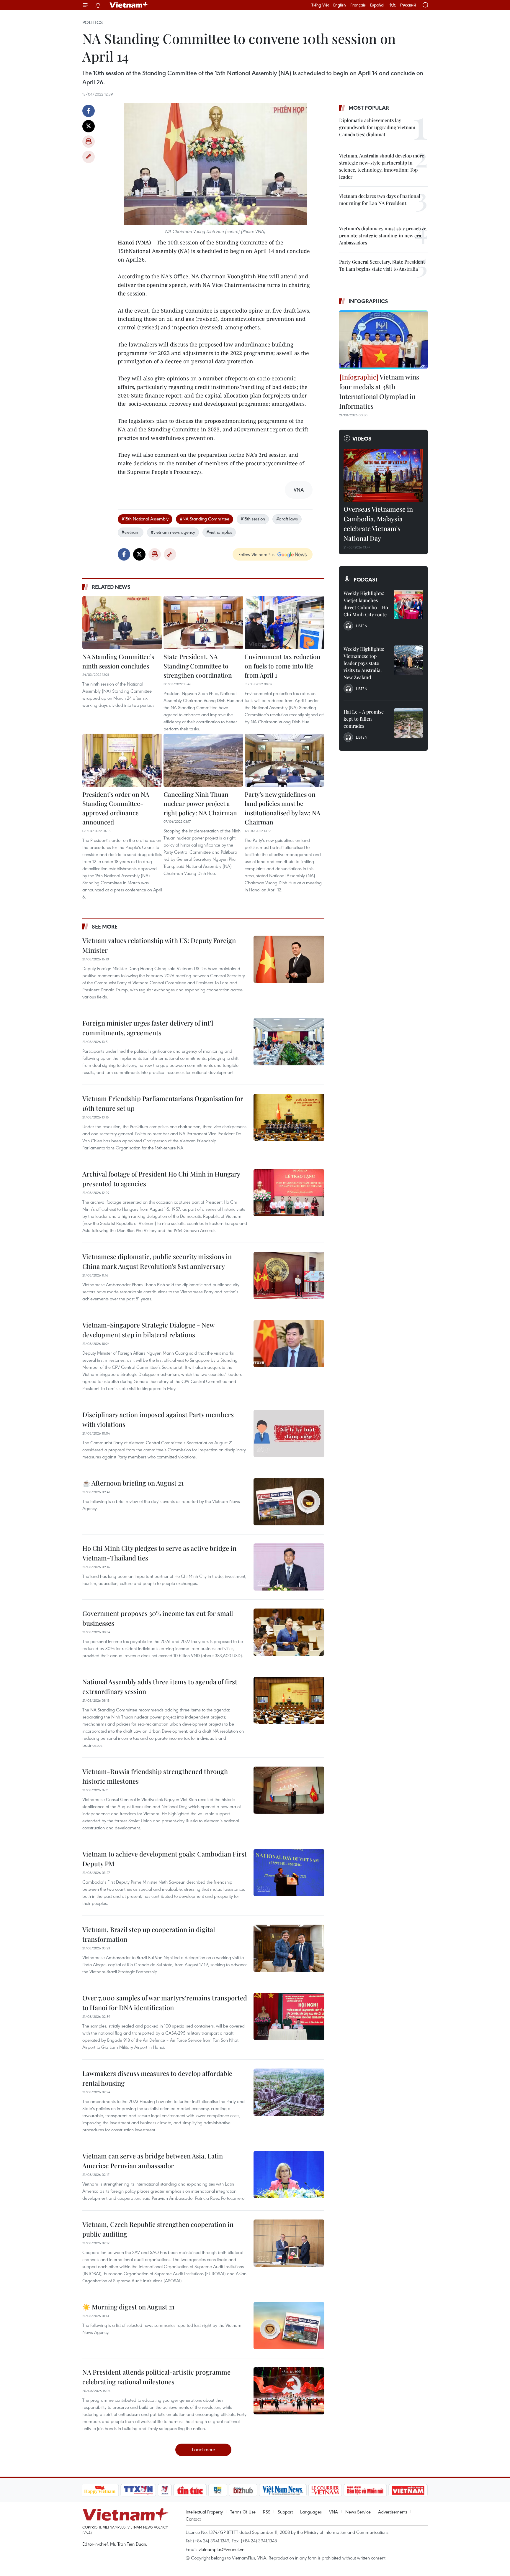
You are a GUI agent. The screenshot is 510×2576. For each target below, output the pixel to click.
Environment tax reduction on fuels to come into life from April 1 (283, 666)
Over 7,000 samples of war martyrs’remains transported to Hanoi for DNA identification (165, 2003)
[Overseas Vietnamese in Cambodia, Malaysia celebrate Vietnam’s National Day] (383, 475)
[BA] (408, 2490)
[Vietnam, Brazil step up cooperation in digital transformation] (289, 1948)
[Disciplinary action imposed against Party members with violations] (289, 1433)
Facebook (89, 111)
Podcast (366, 579)
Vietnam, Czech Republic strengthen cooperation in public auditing (158, 2229)
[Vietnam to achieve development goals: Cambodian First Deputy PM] (289, 1873)
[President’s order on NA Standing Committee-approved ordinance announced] (122, 760)
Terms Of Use (243, 2512)
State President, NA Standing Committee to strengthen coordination (198, 666)
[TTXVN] (138, 2490)
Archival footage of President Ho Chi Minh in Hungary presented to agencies (161, 1179)
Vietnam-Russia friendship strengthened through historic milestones (155, 1776)
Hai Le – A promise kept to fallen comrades (364, 719)
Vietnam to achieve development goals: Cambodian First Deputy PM (165, 1859)
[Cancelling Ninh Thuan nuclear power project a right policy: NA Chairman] (203, 760)
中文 (392, 5)
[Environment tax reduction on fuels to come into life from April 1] (285, 622)
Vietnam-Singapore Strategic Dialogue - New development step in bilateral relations (148, 1330)
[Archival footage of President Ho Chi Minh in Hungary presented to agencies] (289, 1193)
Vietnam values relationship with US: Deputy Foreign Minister (159, 945)
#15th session (253, 519)
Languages (311, 2512)
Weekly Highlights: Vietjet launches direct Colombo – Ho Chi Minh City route (366, 604)
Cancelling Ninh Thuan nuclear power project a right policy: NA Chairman (200, 803)
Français (358, 5)
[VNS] (283, 2490)
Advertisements (393, 2512)
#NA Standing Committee (205, 519)
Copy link (89, 157)
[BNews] (218, 2490)
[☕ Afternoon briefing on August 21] (289, 1502)
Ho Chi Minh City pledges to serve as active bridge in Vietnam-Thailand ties (159, 1553)
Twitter (89, 126)
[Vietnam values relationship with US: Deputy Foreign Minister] (289, 959)
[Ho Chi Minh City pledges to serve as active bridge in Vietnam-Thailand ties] (289, 1567)
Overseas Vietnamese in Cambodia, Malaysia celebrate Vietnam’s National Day (378, 524)
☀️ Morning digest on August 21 (128, 2307)
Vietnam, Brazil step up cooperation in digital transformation (149, 1934)
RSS (267, 2512)
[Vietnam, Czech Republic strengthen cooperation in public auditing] (289, 2243)
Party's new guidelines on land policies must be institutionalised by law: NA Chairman (282, 808)
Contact (193, 2519)
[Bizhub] (243, 2490)
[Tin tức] (190, 2490)
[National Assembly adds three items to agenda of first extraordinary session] (289, 1701)
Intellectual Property (204, 2512)
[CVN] (325, 2490)
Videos (362, 438)
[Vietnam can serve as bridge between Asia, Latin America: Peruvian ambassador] (289, 2175)
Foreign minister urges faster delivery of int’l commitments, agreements (148, 1028)
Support (285, 2512)
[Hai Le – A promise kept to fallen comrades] (408, 723)
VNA (334, 2512)
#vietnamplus (219, 532)
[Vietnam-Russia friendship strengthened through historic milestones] (289, 1790)
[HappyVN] (100, 2490)
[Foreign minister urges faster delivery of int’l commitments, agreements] (289, 1042)
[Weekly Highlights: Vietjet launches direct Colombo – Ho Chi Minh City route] (408, 604)
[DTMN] (365, 2490)
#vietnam (131, 532)
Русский (408, 5)
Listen (362, 626)
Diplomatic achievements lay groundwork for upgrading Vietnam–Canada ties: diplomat (379, 127)
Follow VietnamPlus (256, 554)
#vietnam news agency (173, 532)
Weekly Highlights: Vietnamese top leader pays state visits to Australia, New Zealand (364, 663)
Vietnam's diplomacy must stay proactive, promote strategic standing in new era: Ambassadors (383, 235)
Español (377, 5)
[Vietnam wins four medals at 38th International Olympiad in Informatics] (383, 340)
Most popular (369, 108)
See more (105, 926)
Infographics (368, 301)
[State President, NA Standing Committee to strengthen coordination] (203, 622)
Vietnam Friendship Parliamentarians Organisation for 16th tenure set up (163, 1103)
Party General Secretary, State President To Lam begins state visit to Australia (382, 265)
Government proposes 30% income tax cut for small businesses (158, 1618)
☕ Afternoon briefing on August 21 (133, 1483)
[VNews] (165, 2490)
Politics (93, 22)
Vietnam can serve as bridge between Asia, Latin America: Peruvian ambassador (153, 2161)
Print (89, 142)
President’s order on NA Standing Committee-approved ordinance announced (116, 808)
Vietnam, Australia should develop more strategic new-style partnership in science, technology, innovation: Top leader (382, 166)
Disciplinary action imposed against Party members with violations (158, 1419)
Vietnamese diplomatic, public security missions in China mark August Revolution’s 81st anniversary (157, 1261)
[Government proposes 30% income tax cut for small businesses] (289, 1632)
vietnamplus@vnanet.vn (222, 2549)
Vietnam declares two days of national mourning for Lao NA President (380, 199)
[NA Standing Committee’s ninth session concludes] (122, 622)
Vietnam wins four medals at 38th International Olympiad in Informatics (379, 391)
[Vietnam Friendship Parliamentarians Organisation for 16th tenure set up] (289, 1117)
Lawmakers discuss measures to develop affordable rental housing (157, 2078)
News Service (358, 2512)
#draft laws (287, 519)
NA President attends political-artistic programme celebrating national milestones (156, 2377)
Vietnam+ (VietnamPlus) (129, 5)
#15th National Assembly (145, 519)
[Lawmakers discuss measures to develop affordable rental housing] (289, 2092)
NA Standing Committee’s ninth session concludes (118, 661)
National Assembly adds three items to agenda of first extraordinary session (160, 1687)
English (340, 5)
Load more (203, 2449)
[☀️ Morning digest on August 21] (289, 2326)
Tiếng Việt (320, 5)
